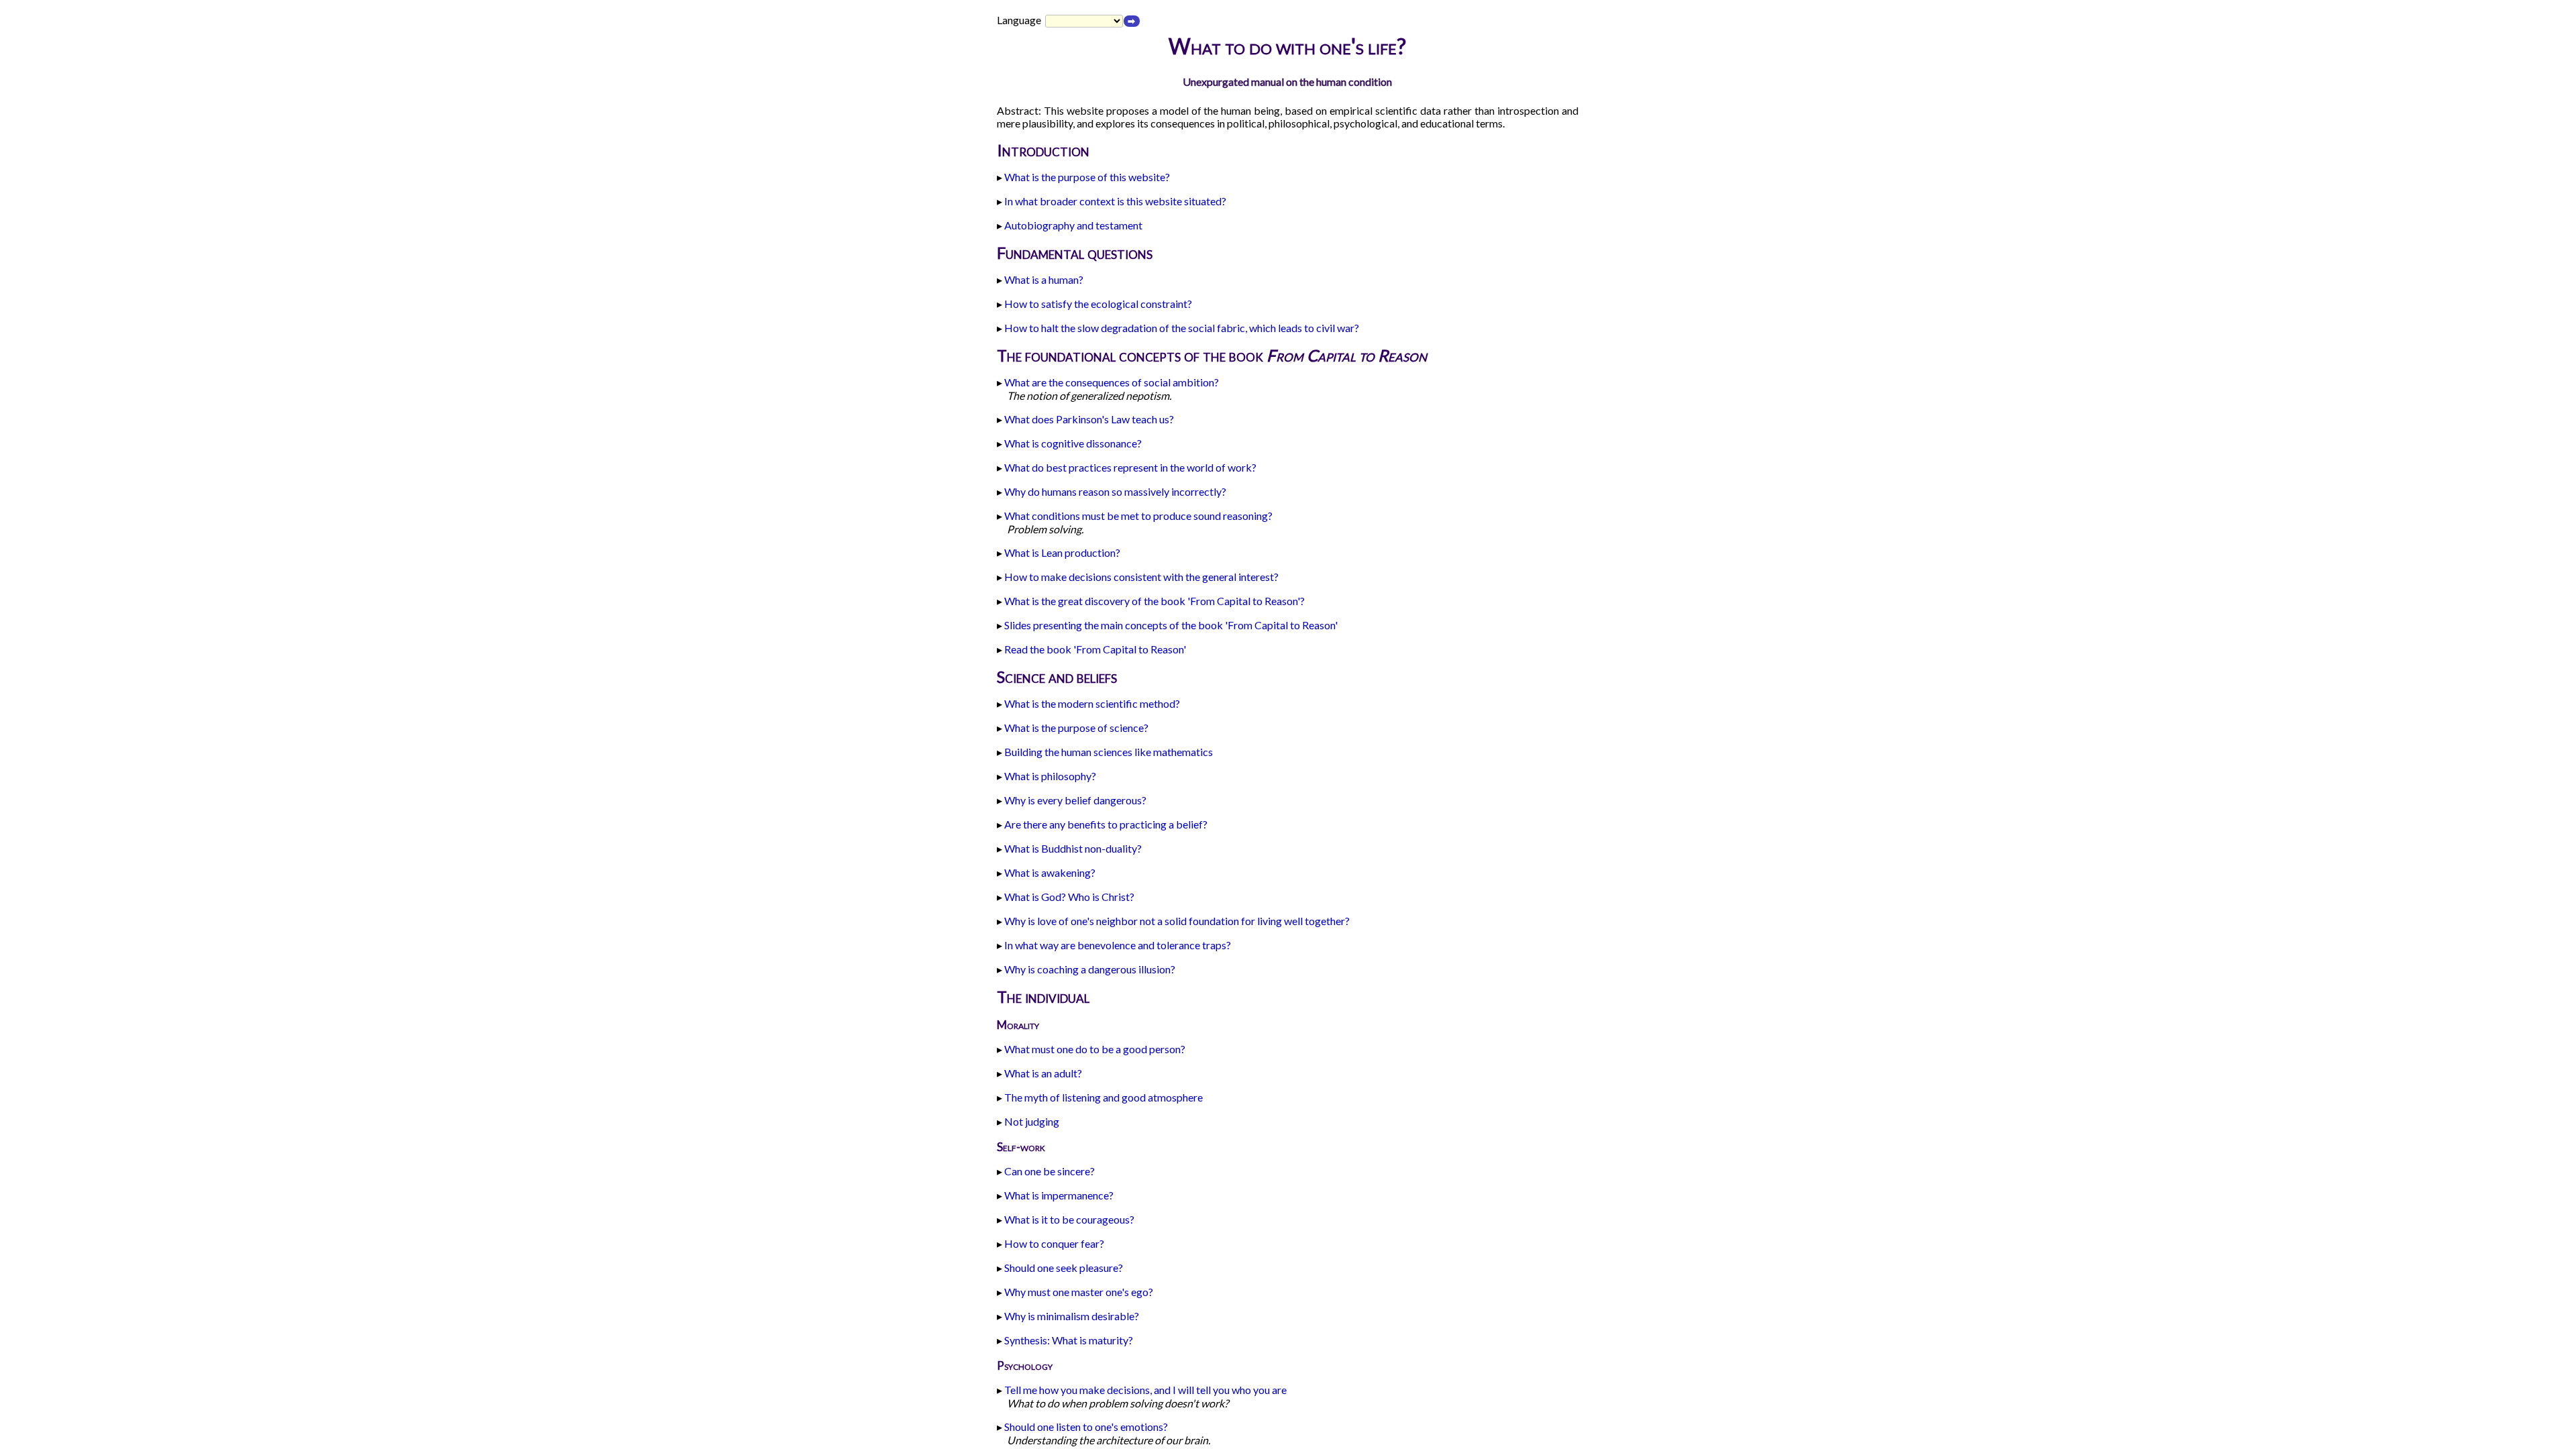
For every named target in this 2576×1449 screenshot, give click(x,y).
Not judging (1032, 1121)
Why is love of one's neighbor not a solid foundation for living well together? (1177, 921)
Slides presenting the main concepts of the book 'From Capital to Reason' (1171, 625)
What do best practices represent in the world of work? (1130, 467)
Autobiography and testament (1073, 225)
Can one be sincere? (1050, 1171)
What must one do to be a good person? (1095, 1049)
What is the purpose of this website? (1087, 177)
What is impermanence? (1059, 1195)
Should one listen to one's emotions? (1086, 1427)
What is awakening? (1050, 872)
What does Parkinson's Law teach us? (1089, 419)
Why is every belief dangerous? (1075, 800)
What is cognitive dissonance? (1073, 443)
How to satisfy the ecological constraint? (1098, 304)
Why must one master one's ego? (1079, 1292)
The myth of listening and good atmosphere (1104, 1097)
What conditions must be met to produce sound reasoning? (1138, 516)
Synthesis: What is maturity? (1069, 1340)
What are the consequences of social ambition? (1112, 382)
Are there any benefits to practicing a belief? (1106, 824)
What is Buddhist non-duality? (1073, 848)
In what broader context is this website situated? (1115, 201)
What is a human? (1044, 279)
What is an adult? (1043, 1073)
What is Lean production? (1062, 552)
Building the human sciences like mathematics (1109, 752)
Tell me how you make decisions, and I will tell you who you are (1145, 1390)
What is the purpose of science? (1076, 728)
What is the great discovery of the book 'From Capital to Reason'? (1155, 601)
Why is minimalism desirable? (1072, 1316)
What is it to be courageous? (1069, 1219)
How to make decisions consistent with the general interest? (1141, 577)
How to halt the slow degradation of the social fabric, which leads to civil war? (1182, 328)
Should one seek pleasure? (1064, 1268)
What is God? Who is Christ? (1069, 897)
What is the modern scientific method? (1092, 703)
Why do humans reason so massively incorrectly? (1115, 491)
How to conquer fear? (1054, 1243)
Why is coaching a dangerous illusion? (1090, 969)
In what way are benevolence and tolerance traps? (1118, 945)
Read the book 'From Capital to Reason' (1095, 649)
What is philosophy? (1050, 776)
